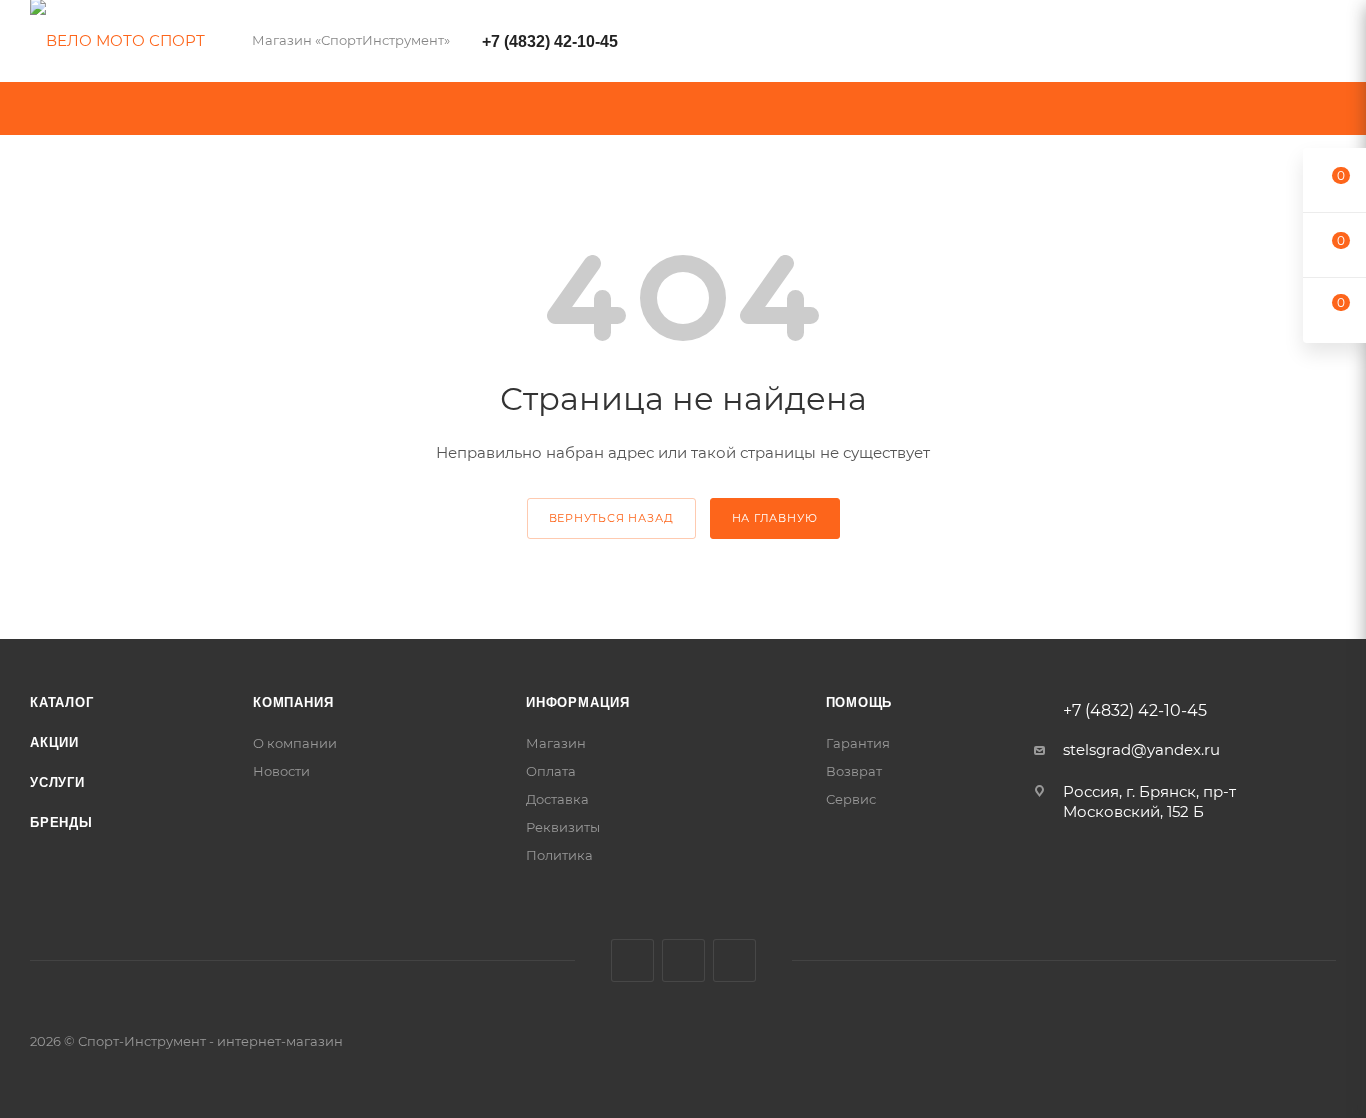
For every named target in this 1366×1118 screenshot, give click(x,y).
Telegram (683, 960)
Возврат (854, 771)
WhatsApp (734, 960)
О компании (295, 743)
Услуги (57, 782)
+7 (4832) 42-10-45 (550, 41)
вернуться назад (611, 518)
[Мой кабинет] (1327, 44)
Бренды (61, 822)
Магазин (556, 743)
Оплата (551, 771)
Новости (281, 771)
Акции (54, 742)
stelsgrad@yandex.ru (1141, 749)
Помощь (859, 702)
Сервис (851, 799)
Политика (559, 855)
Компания (293, 702)
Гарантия (858, 743)
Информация (578, 702)
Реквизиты (563, 827)
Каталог (62, 702)
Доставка (557, 799)
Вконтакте (632, 960)
